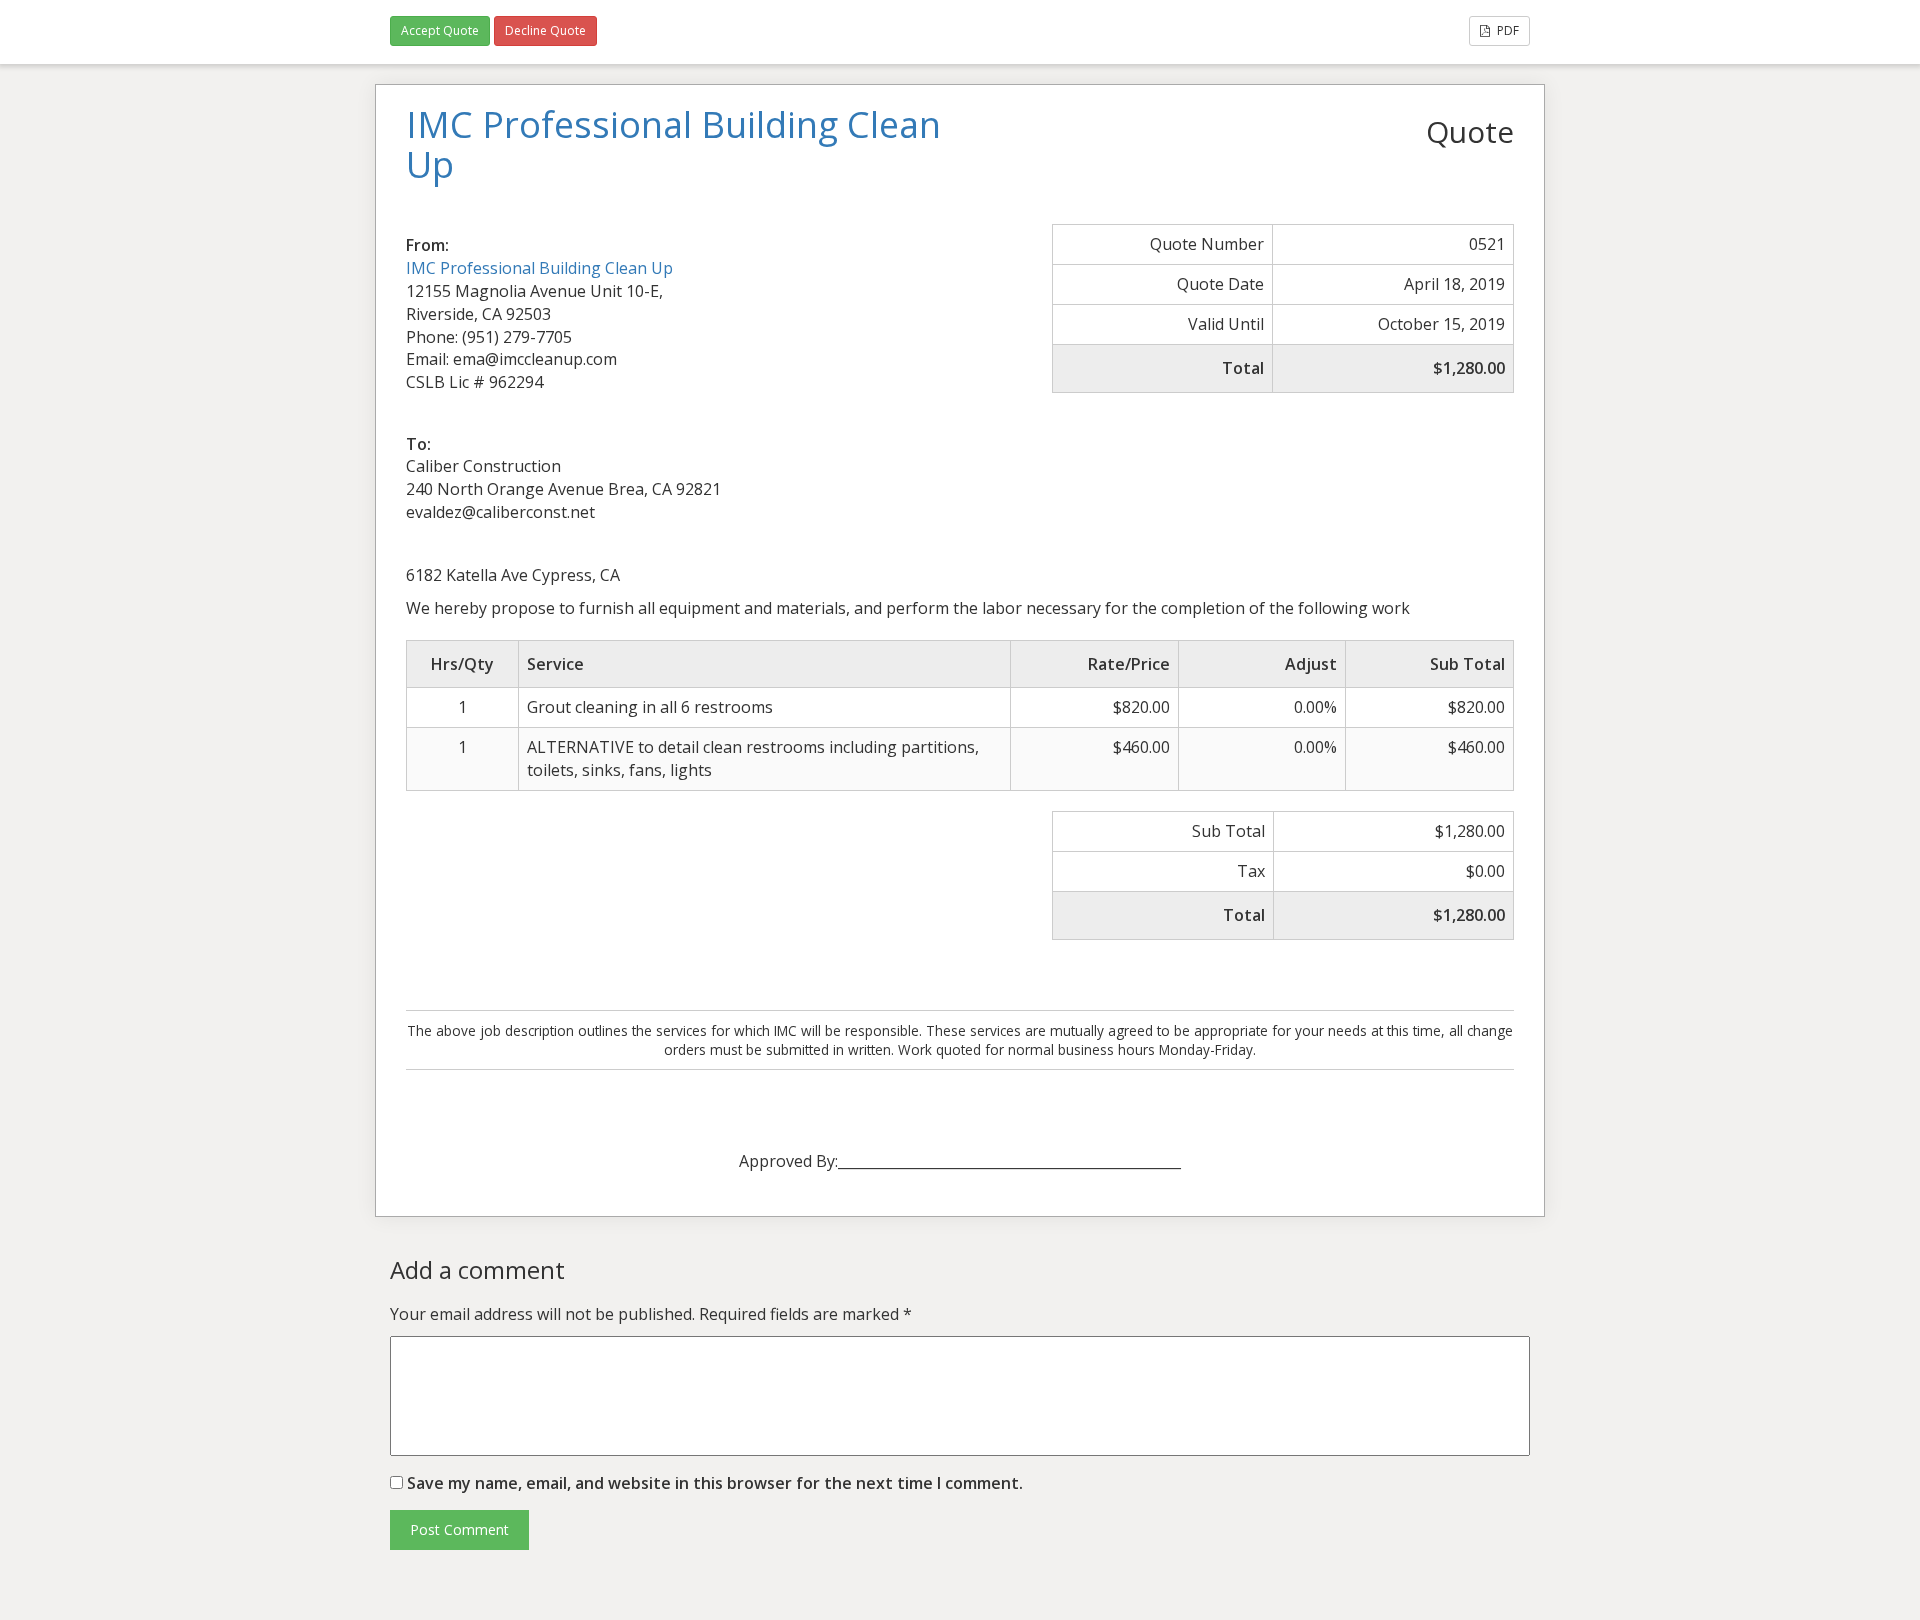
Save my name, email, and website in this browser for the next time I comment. (715, 1483)
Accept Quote (440, 30)
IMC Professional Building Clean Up (539, 268)
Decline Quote (545, 30)
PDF (1506, 30)
